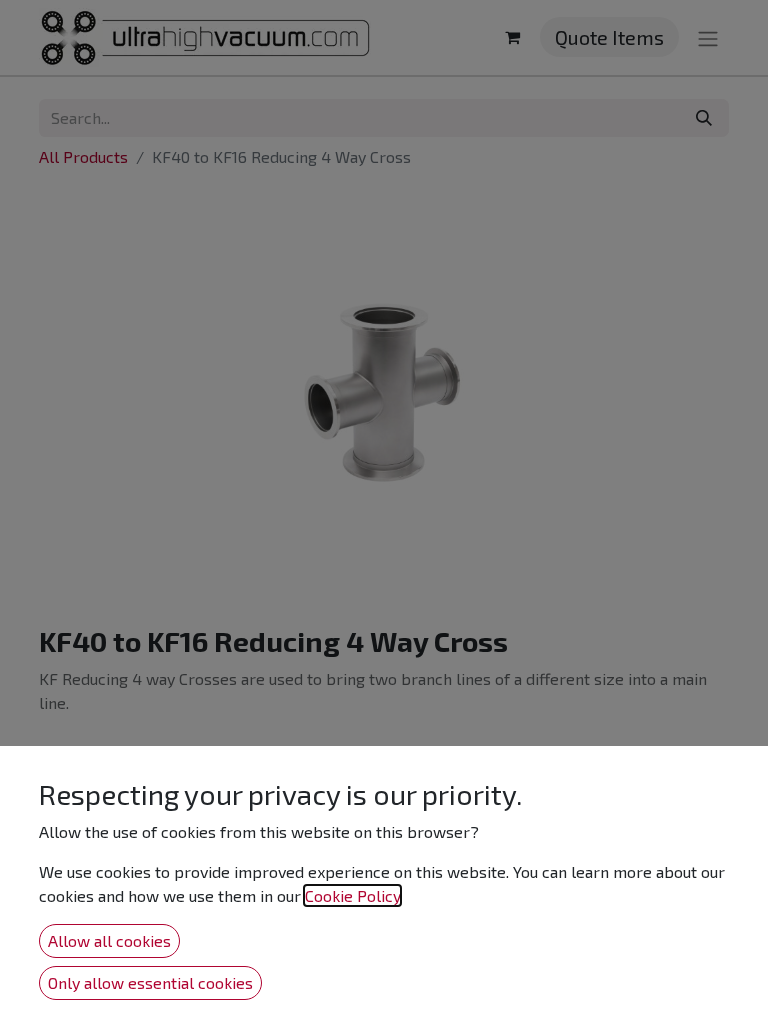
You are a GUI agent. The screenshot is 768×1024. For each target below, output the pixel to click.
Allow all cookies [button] (109, 940)
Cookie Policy (352, 895)
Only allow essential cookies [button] (150, 982)
